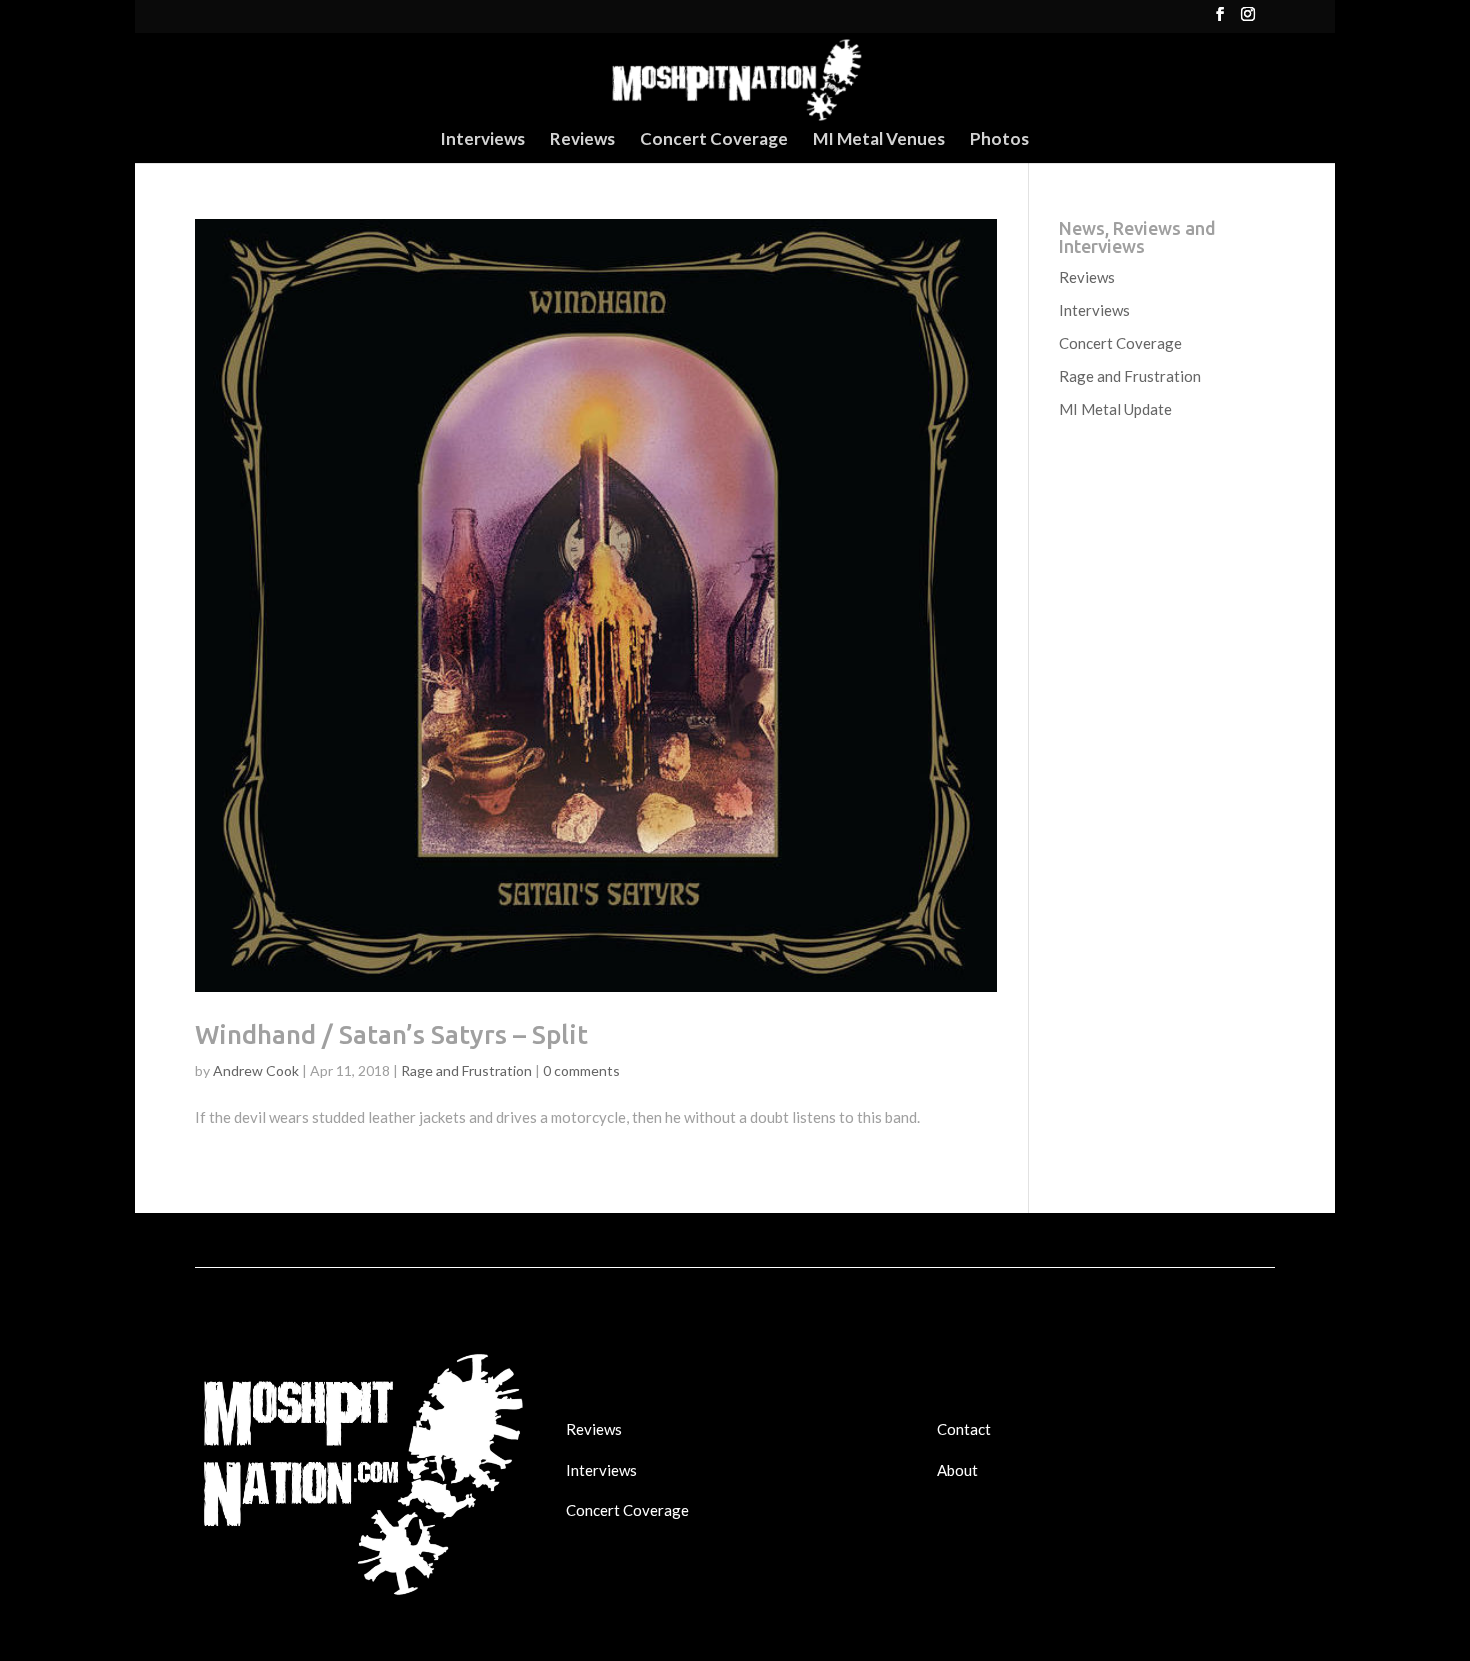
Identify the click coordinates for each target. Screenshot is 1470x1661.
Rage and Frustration (466, 1070)
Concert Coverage (714, 140)
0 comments (581, 1070)
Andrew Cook (256, 1070)
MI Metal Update (1115, 409)
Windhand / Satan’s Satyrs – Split (391, 1034)
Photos (999, 140)
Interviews (482, 140)
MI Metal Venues (879, 140)
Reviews (582, 140)
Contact (964, 1429)
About (957, 1470)
